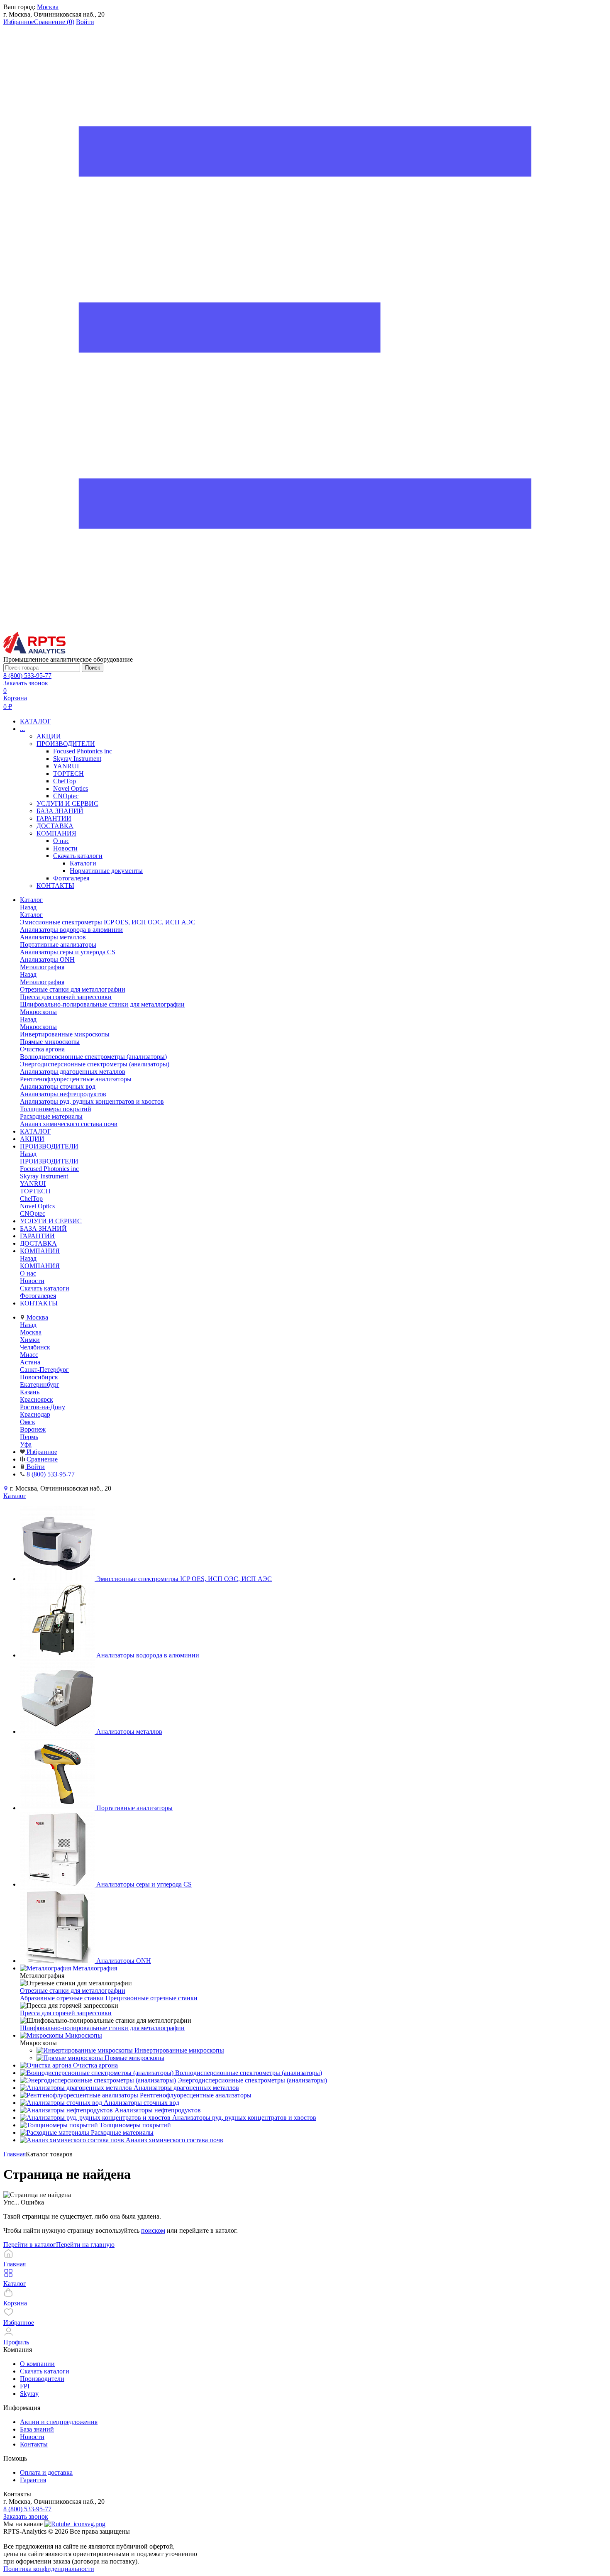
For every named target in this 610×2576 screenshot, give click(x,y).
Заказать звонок (26, 683)
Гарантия (33, 2480)
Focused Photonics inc (83, 751)
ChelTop (65, 781)
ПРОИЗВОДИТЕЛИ (66, 744)
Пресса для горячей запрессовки (66, 2013)
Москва (48, 7)
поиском (153, 2230)
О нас (61, 841)
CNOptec (66, 796)
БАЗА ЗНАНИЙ (60, 811)
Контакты (34, 2444)
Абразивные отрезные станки (62, 1998)
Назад (28, 907)
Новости (65, 848)
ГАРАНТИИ (54, 818)
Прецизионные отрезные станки (151, 1998)
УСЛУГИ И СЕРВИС (67, 803)
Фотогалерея (71, 878)
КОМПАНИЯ (56, 833)
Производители (42, 2379)
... (22, 729)
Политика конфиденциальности (49, 2569)
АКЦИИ (49, 736)
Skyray (29, 2394)
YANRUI (66, 766)
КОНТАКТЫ (55, 886)
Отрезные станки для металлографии (73, 1991)
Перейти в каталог (30, 2245)
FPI (25, 2386)
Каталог (31, 915)
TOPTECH (68, 774)
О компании (37, 2364)
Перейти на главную (85, 2245)
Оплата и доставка (46, 2472)
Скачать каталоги (78, 856)
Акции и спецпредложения (59, 2422)
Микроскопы (38, 1027)
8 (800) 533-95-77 (27, 676)
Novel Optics (71, 788)
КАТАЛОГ (35, 721)
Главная (15, 2154)
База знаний (37, 2429)
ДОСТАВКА (55, 826)
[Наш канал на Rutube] (75, 2524)
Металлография (42, 982)
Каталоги (83, 863)
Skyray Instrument (77, 759)
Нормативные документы (106, 871)
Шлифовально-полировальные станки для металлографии (102, 2028)
